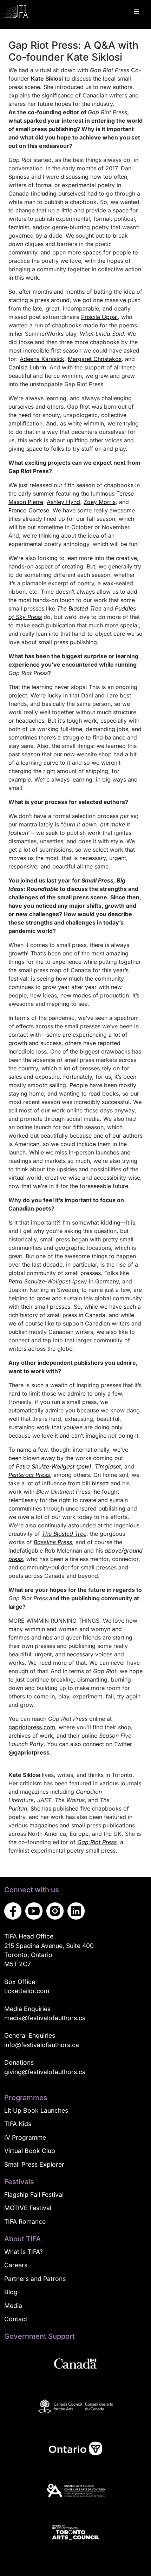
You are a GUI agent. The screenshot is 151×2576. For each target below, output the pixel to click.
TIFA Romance (25, 2221)
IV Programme (25, 2137)
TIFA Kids (18, 2124)
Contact (16, 2319)
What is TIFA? (24, 2252)
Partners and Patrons (35, 2279)
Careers (16, 2265)
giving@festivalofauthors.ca (45, 2072)
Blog (11, 2292)
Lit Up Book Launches (36, 2110)
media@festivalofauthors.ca (45, 2018)
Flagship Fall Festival (34, 2195)
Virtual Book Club (30, 2151)
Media (13, 2306)
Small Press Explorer (34, 2164)
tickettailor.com (27, 1991)
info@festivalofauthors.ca (42, 2045)
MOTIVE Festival (28, 2208)
